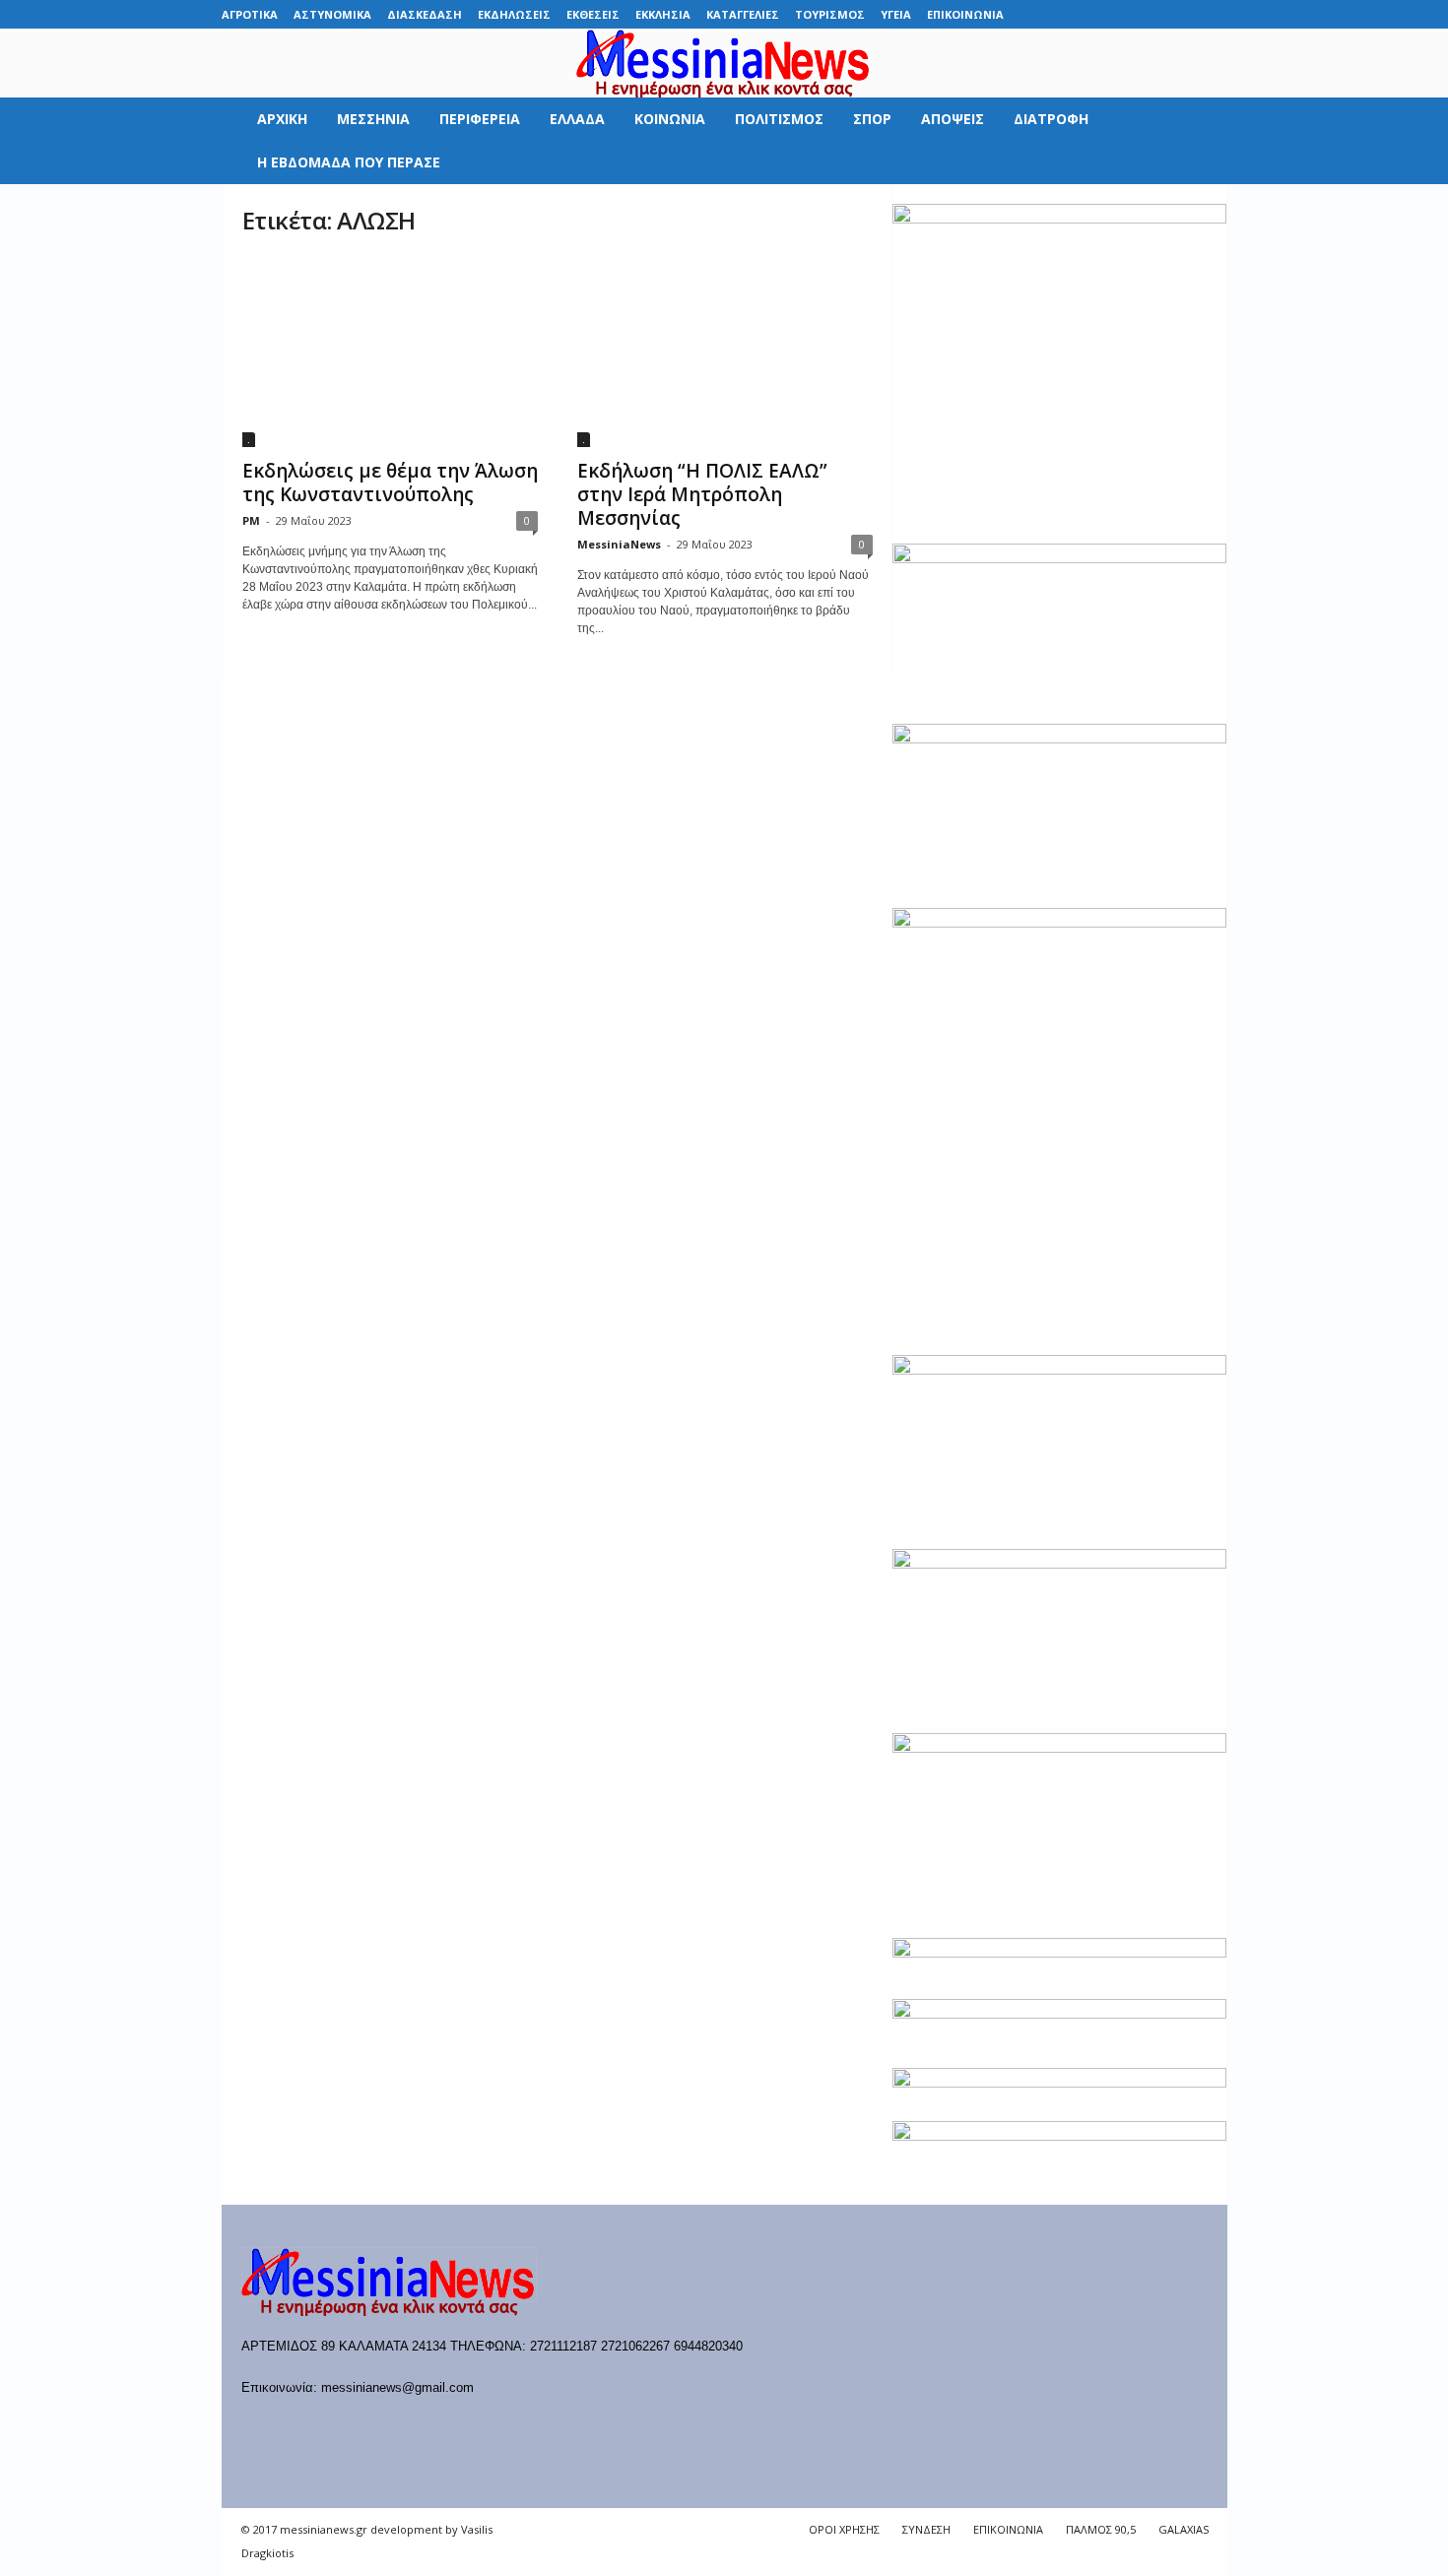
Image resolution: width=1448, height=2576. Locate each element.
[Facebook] (1060, 14)
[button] (1198, 141)
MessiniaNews (619, 544)
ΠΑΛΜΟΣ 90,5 (1101, 2529)
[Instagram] (1152, 14)
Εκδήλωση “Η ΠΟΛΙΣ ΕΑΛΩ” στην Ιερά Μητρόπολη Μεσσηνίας (702, 494)
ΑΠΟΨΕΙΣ (953, 119)
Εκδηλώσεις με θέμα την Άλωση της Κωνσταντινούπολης (390, 483)
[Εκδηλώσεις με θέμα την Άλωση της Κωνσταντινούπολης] (390, 352)
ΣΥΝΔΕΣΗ (926, 2529)
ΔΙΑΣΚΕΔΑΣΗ (425, 14)
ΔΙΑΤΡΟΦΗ (1051, 119)
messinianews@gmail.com (397, 2387)
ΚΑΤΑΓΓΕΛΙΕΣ (743, 14)
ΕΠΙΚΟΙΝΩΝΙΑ (965, 14)
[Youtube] (1213, 14)
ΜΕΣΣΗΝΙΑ (373, 119)
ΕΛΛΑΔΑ (577, 119)
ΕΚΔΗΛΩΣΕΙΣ (514, 14)
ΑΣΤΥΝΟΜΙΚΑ (332, 14)
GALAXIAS (1184, 2529)
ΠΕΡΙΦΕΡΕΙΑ (480, 119)
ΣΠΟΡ (872, 119)
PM (251, 520)
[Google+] (1121, 14)
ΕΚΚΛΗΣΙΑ (663, 14)
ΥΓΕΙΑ (896, 14)
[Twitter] (1182, 14)
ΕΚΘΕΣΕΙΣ (593, 14)
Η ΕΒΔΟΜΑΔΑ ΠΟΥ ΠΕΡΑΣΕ (349, 162)
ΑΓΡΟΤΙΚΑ (250, 14)
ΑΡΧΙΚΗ (282, 119)
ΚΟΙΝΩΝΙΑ (670, 119)
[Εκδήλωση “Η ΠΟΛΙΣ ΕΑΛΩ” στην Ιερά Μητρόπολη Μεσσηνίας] (725, 352)
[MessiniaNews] (724, 63)
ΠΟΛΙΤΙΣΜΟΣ (779, 119)
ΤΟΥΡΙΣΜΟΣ (830, 14)
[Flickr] (1090, 14)
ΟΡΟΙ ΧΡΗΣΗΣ (844, 2529)
